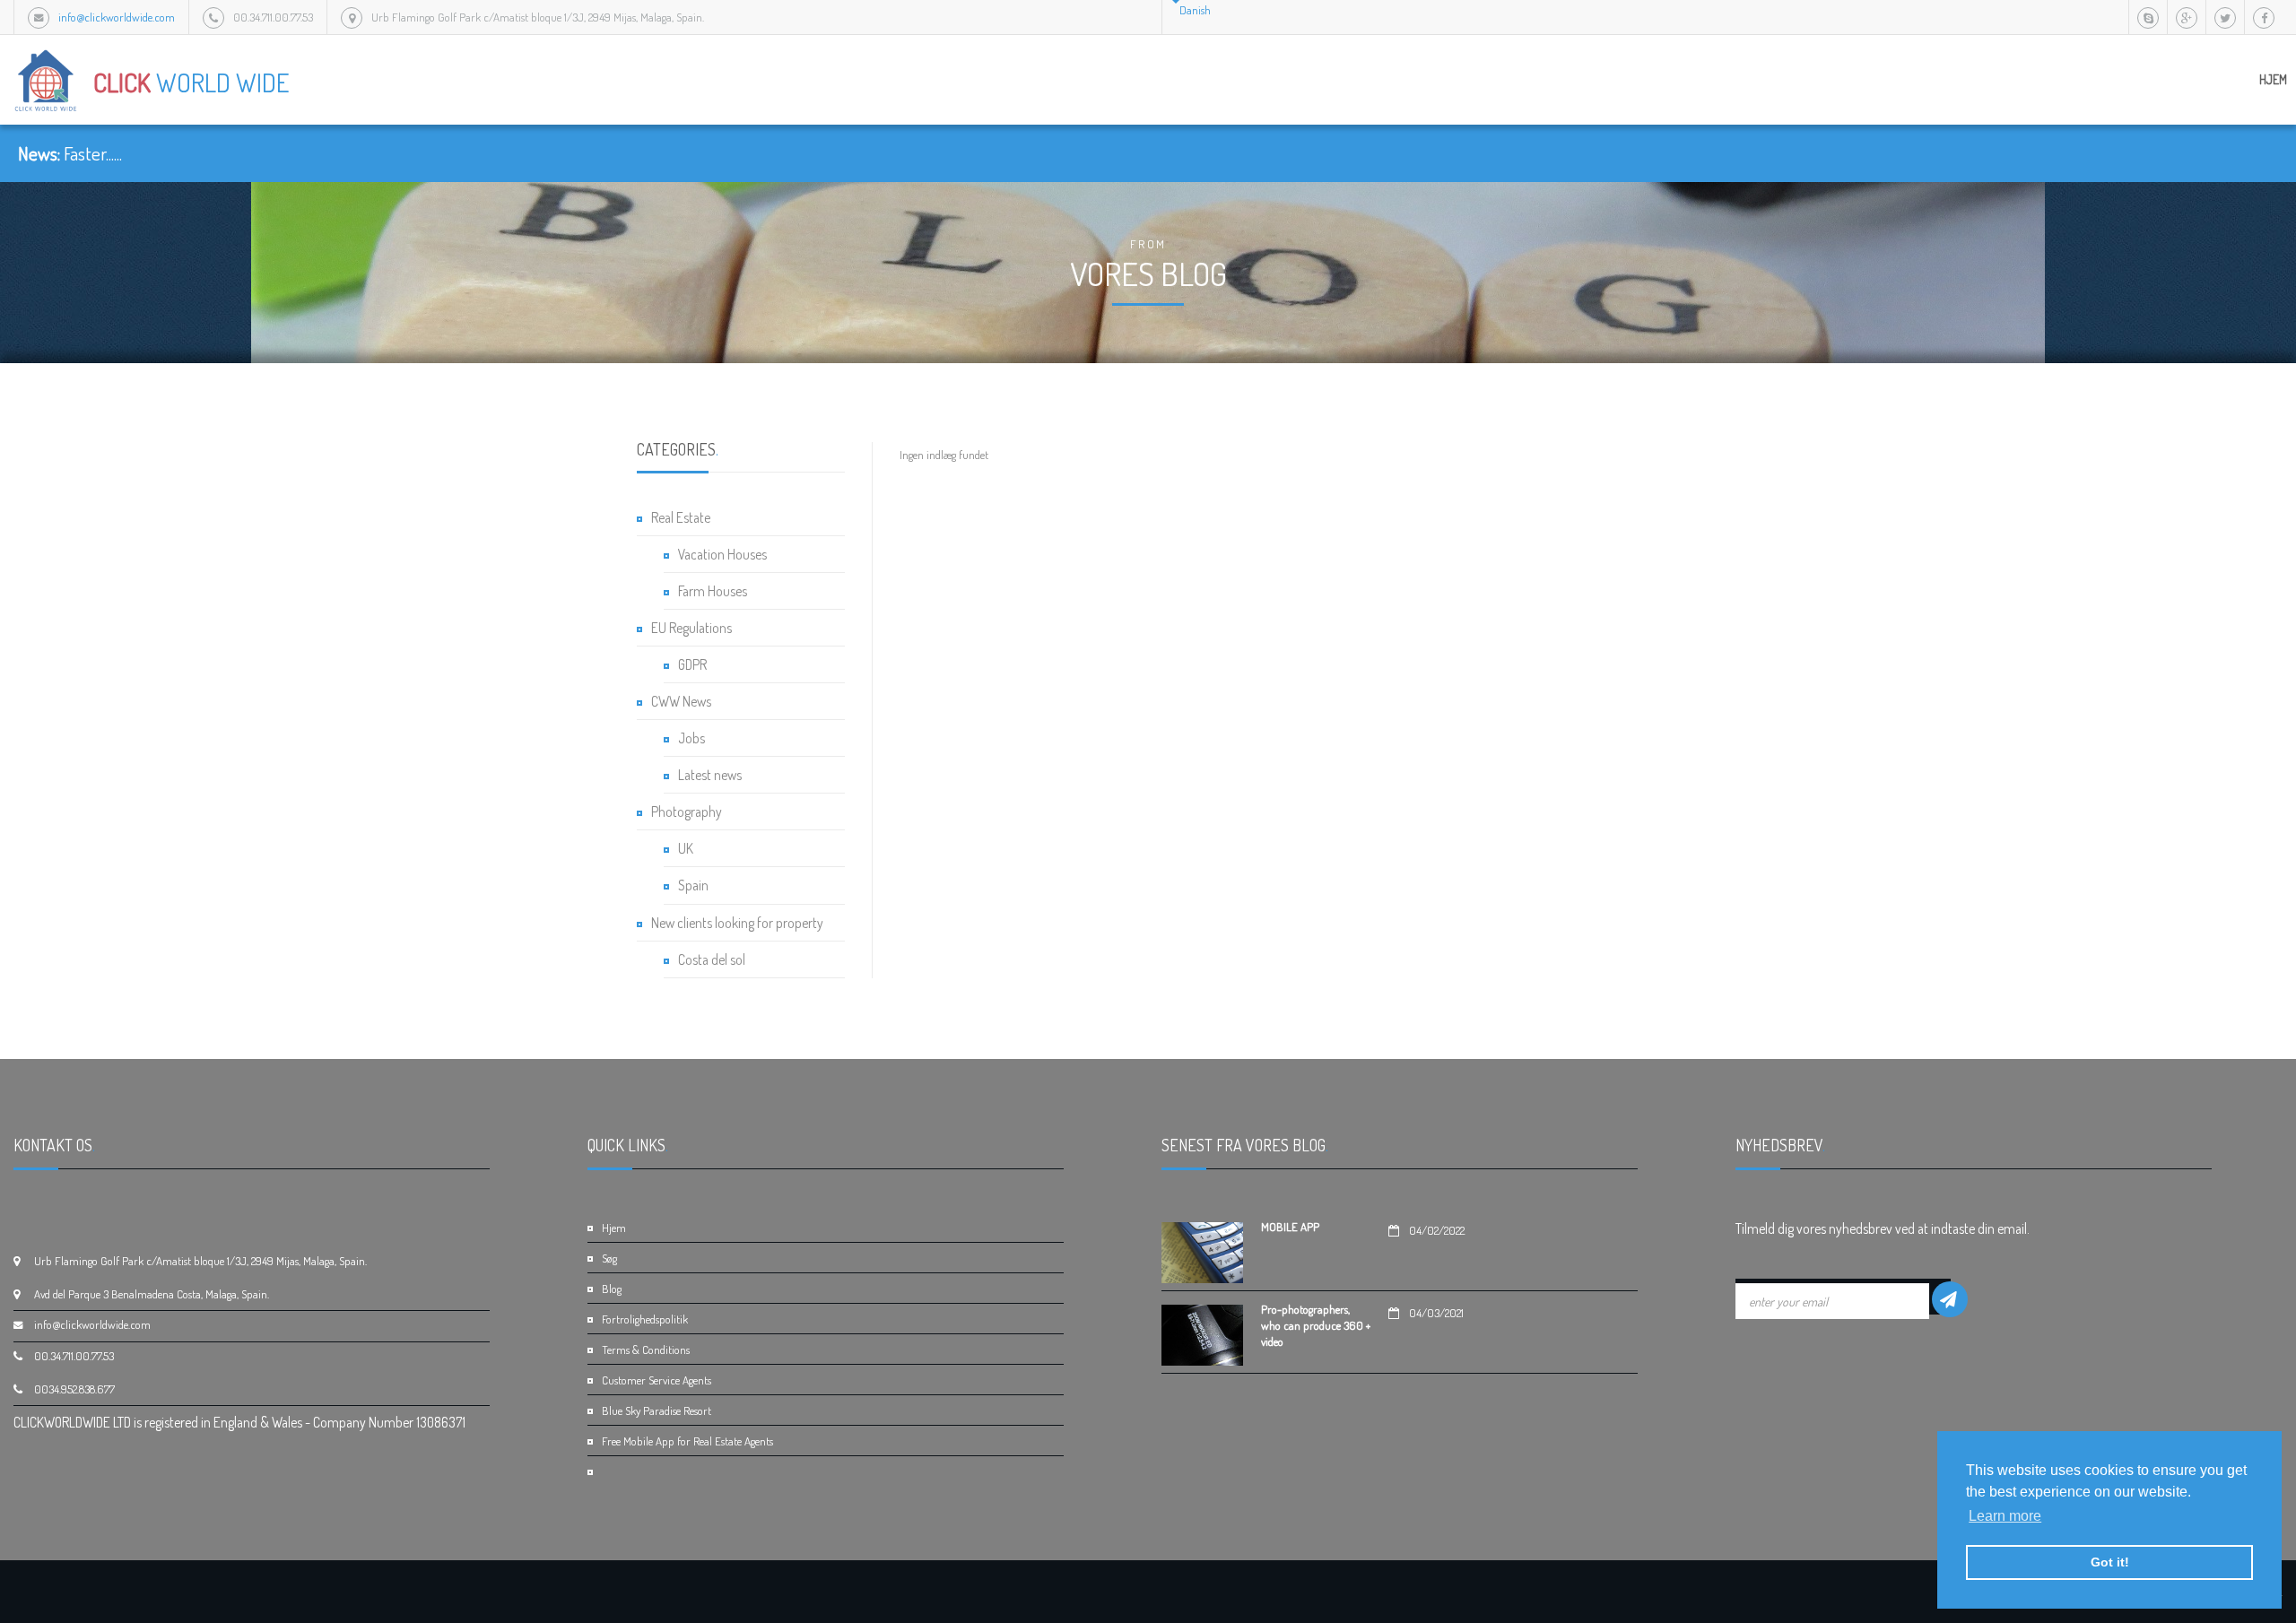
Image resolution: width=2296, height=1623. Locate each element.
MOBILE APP (1290, 1227)
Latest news (710, 775)
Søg (609, 1258)
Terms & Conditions (646, 1350)
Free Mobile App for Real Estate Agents (687, 1441)
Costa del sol (712, 959)
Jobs (691, 738)
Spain (693, 885)
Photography (687, 811)
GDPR (692, 664)
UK (686, 848)
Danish (1195, 10)
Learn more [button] (2005, 1516)
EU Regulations (691, 628)
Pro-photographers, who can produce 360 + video (1316, 1325)
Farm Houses (713, 591)
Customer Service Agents (657, 1380)
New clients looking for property (737, 923)
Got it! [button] (2110, 1562)
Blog (612, 1289)
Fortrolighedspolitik (645, 1319)
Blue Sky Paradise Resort (657, 1410)
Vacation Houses (722, 554)
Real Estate (681, 517)
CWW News (681, 701)
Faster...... (93, 153)
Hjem (2273, 79)
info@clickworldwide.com (117, 17)
